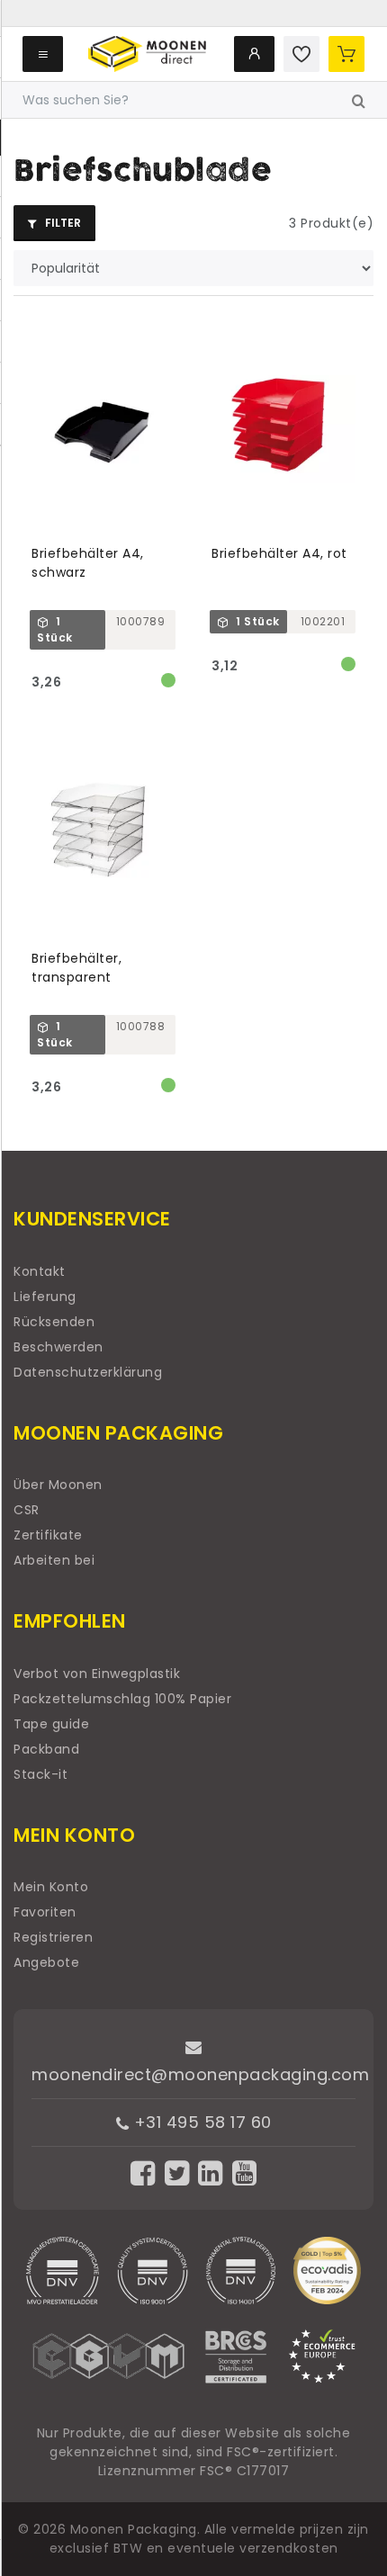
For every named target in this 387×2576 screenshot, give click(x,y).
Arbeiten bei (54, 1560)
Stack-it (40, 1774)
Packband (46, 1749)
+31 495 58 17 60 (200, 2122)
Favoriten (45, 1912)
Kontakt (40, 1271)
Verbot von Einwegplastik (97, 1674)
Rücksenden (54, 1322)
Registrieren (53, 1937)
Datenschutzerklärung (88, 1372)
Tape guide (51, 1724)
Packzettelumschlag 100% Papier (122, 1699)
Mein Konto (51, 1887)
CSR (27, 1510)
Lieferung (45, 1297)
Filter (62, 223)
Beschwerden (58, 1347)
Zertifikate (48, 1535)
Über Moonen (58, 1485)
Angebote (46, 1962)
